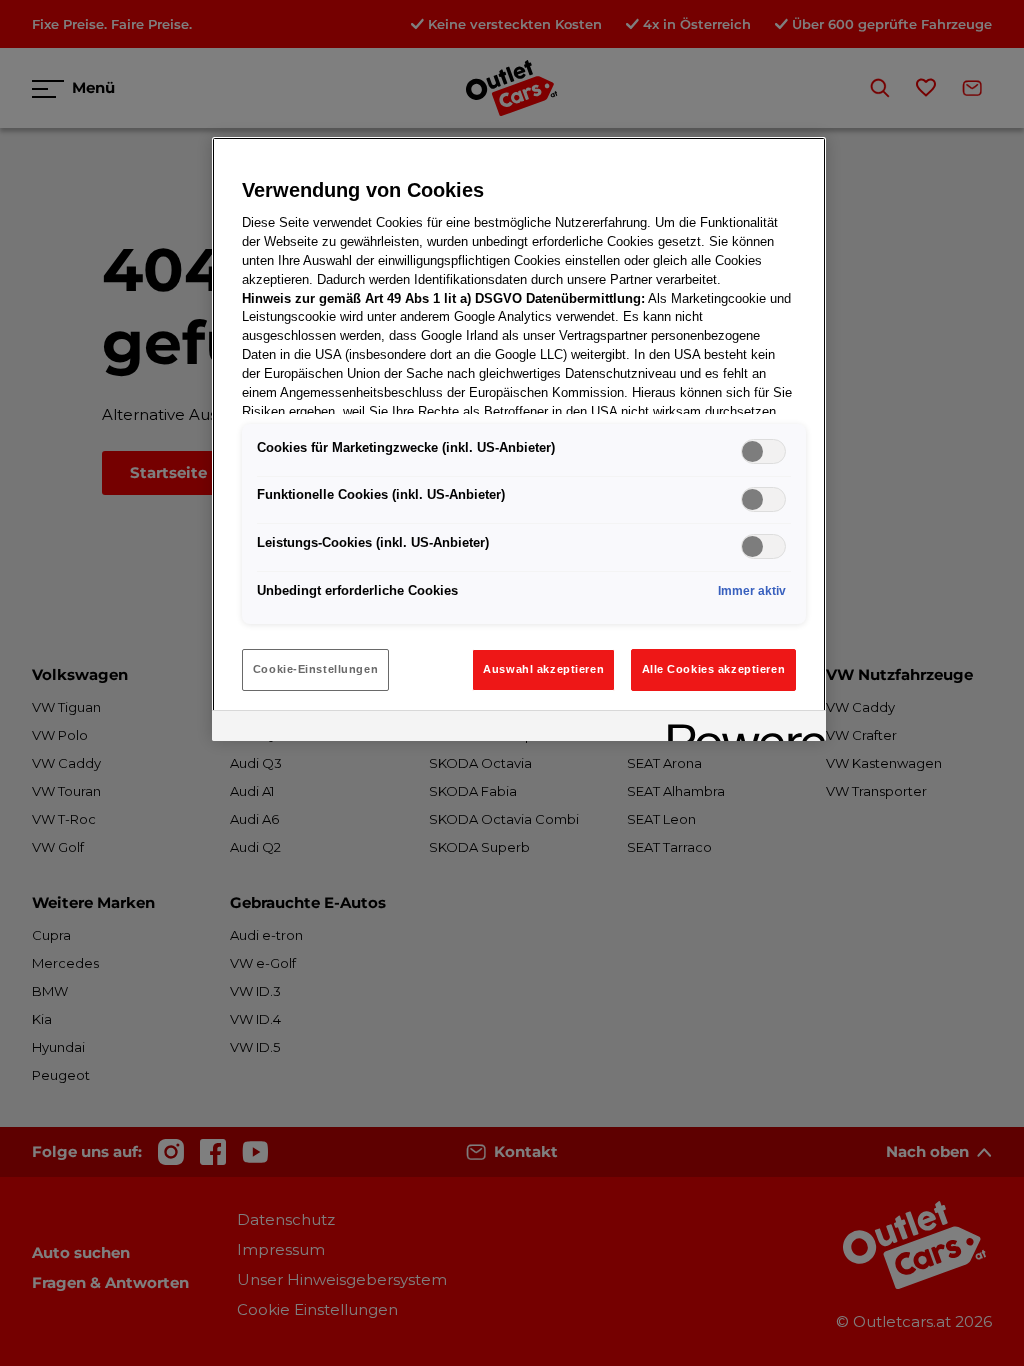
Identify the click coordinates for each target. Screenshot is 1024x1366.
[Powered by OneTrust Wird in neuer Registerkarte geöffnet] (740, 728)
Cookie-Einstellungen (315, 669)
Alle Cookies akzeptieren (714, 669)
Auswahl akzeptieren (543, 669)
